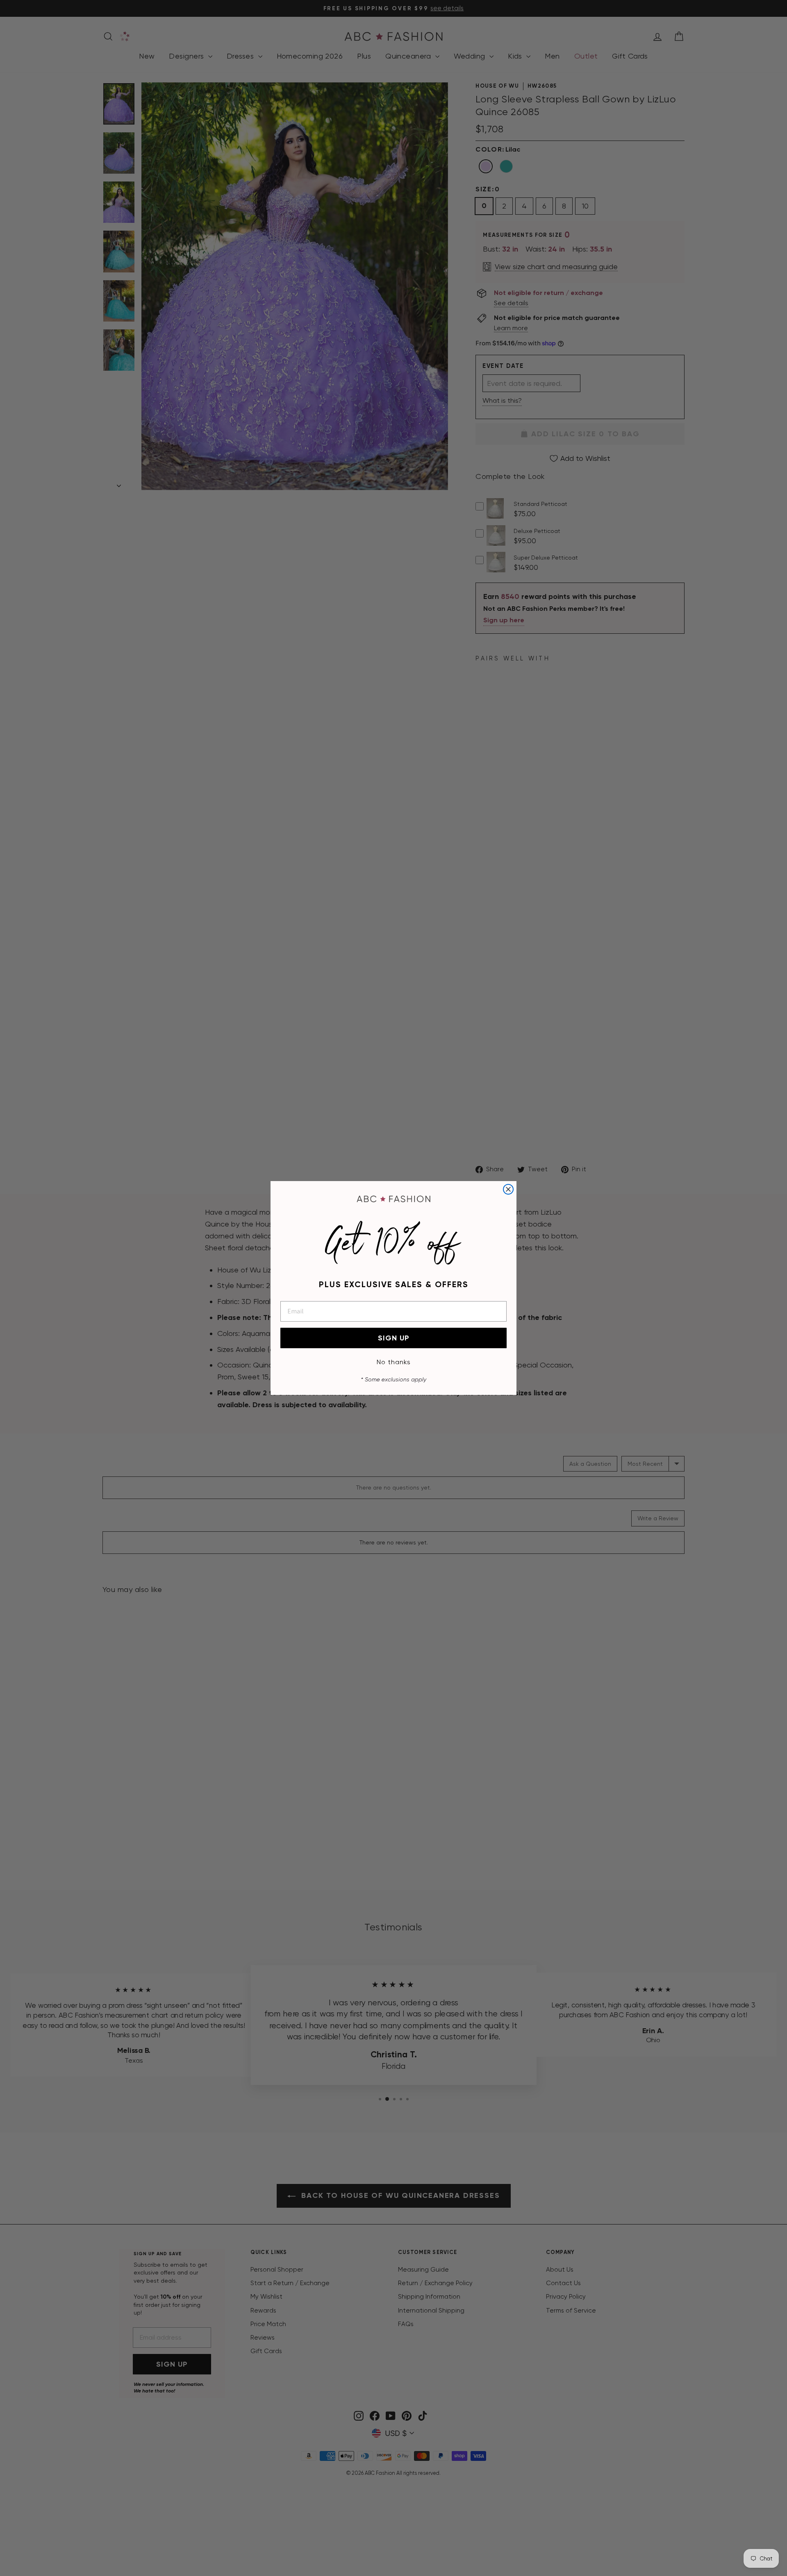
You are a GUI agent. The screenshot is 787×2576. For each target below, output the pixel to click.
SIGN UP (394, 1338)
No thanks (394, 1362)
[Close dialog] (508, 1189)
